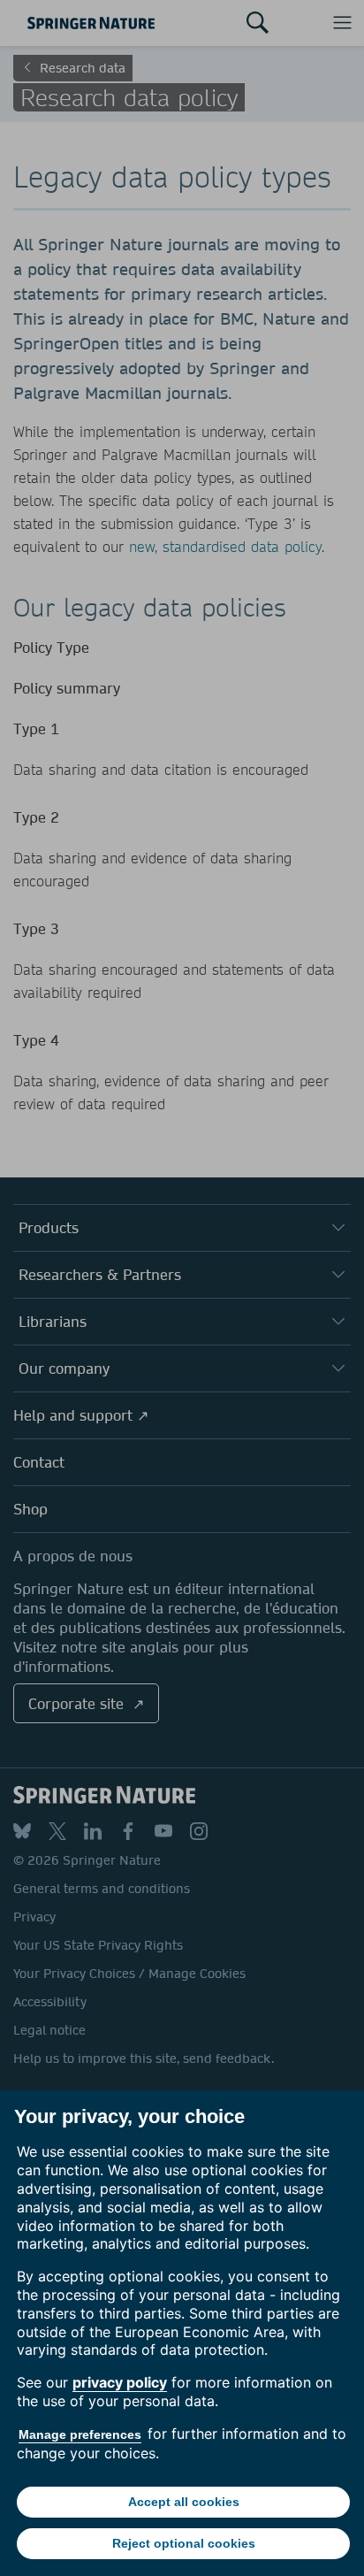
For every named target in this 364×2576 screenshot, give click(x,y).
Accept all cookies (184, 2502)
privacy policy (120, 2382)
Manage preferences (80, 2434)
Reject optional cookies (184, 2543)
